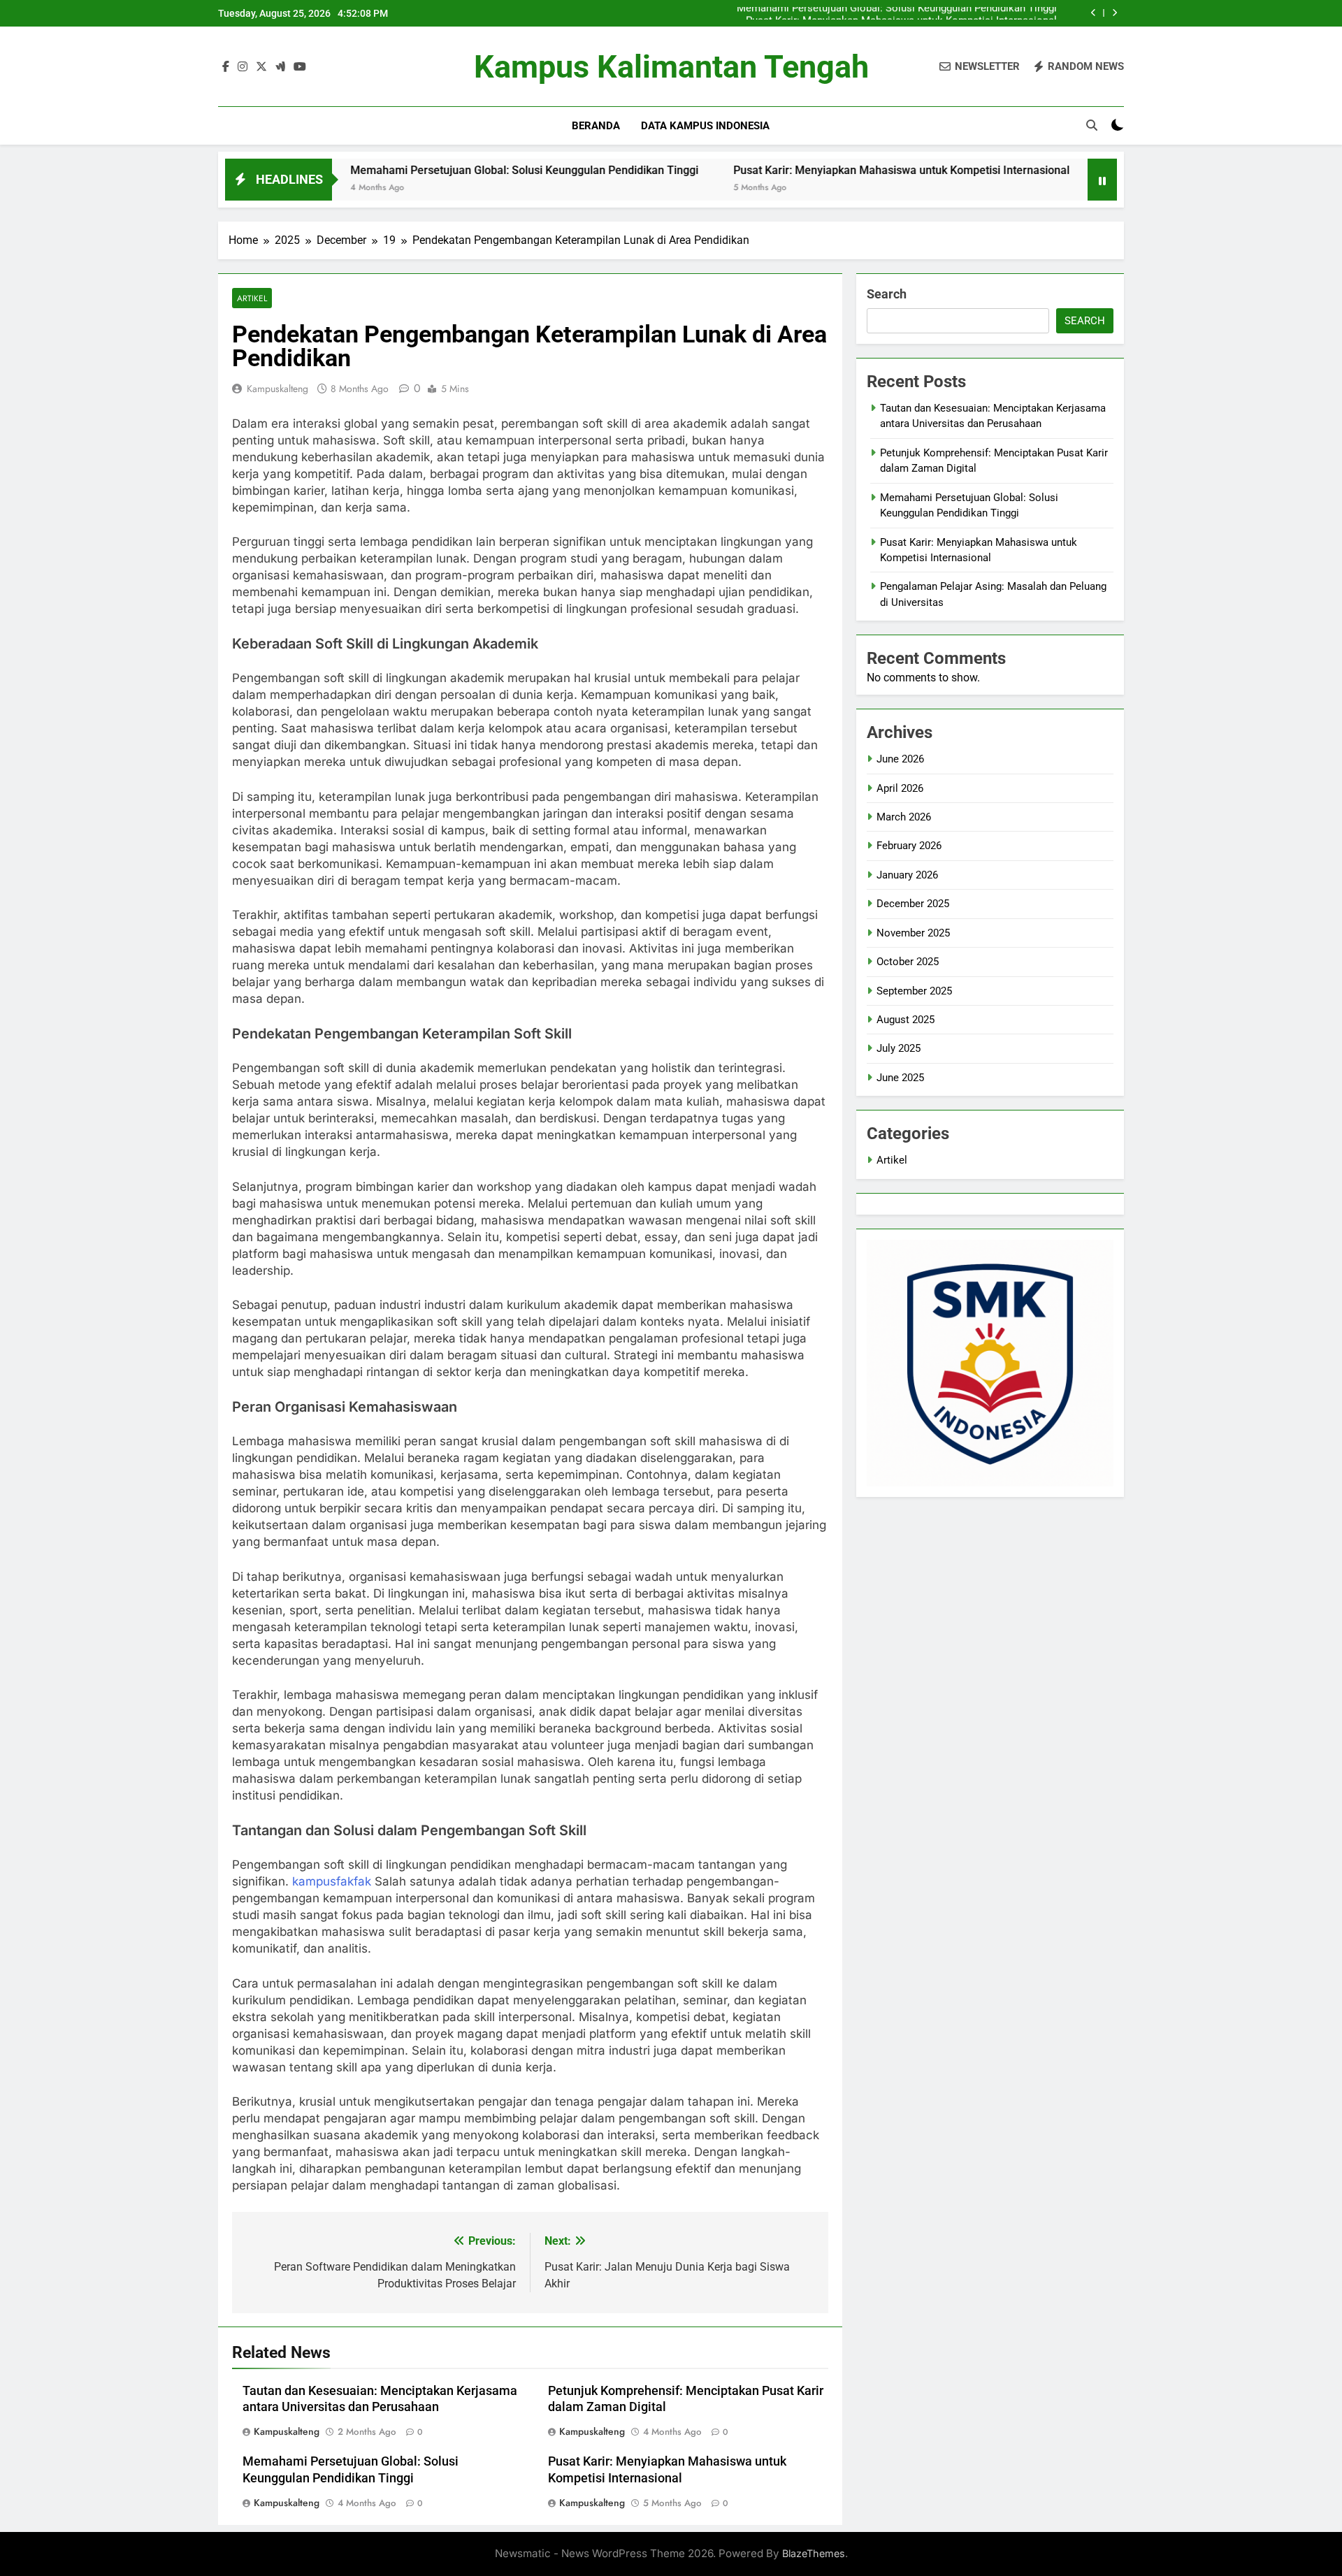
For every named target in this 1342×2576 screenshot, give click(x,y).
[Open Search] (1092, 125)
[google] (280, 67)
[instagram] (243, 67)
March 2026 (904, 817)
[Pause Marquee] (1102, 180)
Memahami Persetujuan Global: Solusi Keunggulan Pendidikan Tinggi (426, 170)
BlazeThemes (814, 2553)
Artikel (252, 298)
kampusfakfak (332, 1881)
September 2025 (914, 991)
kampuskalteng (277, 389)
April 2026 (900, 788)
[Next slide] (1114, 13)
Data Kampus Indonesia (705, 126)
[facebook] (226, 67)
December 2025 (913, 904)
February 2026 (909, 846)
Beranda (596, 126)
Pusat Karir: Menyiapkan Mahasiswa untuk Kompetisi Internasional (901, 13)
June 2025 (900, 1078)
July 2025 (899, 1048)
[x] (261, 67)
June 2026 (900, 759)
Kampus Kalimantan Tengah (671, 67)
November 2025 (913, 933)
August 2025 (906, 1020)
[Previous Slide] (1094, 13)
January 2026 (907, 875)
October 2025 (908, 962)
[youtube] (300, 67)
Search (887, 294)
